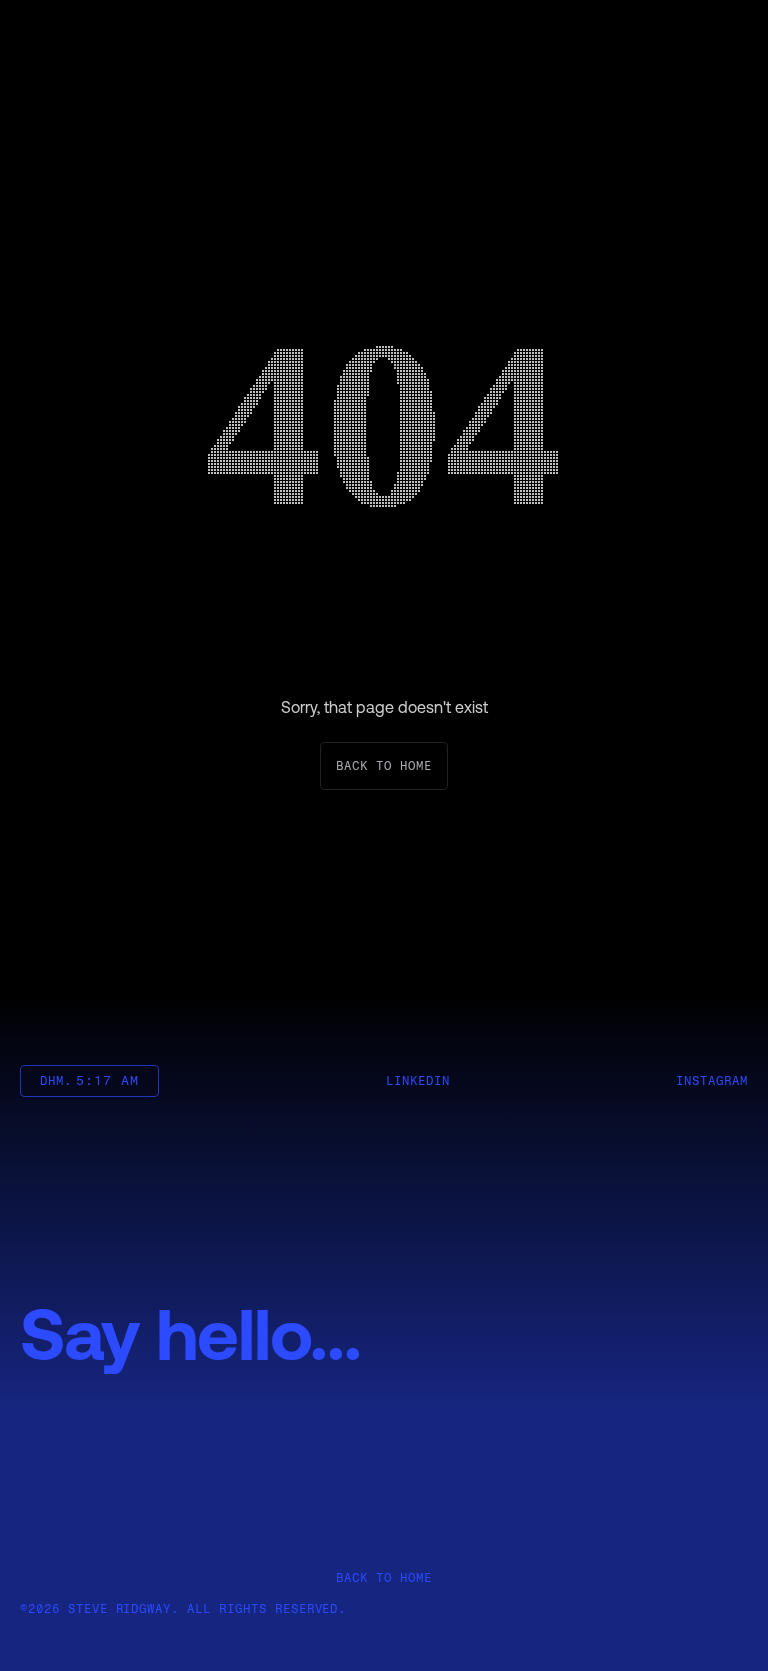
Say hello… (190, 1333)
